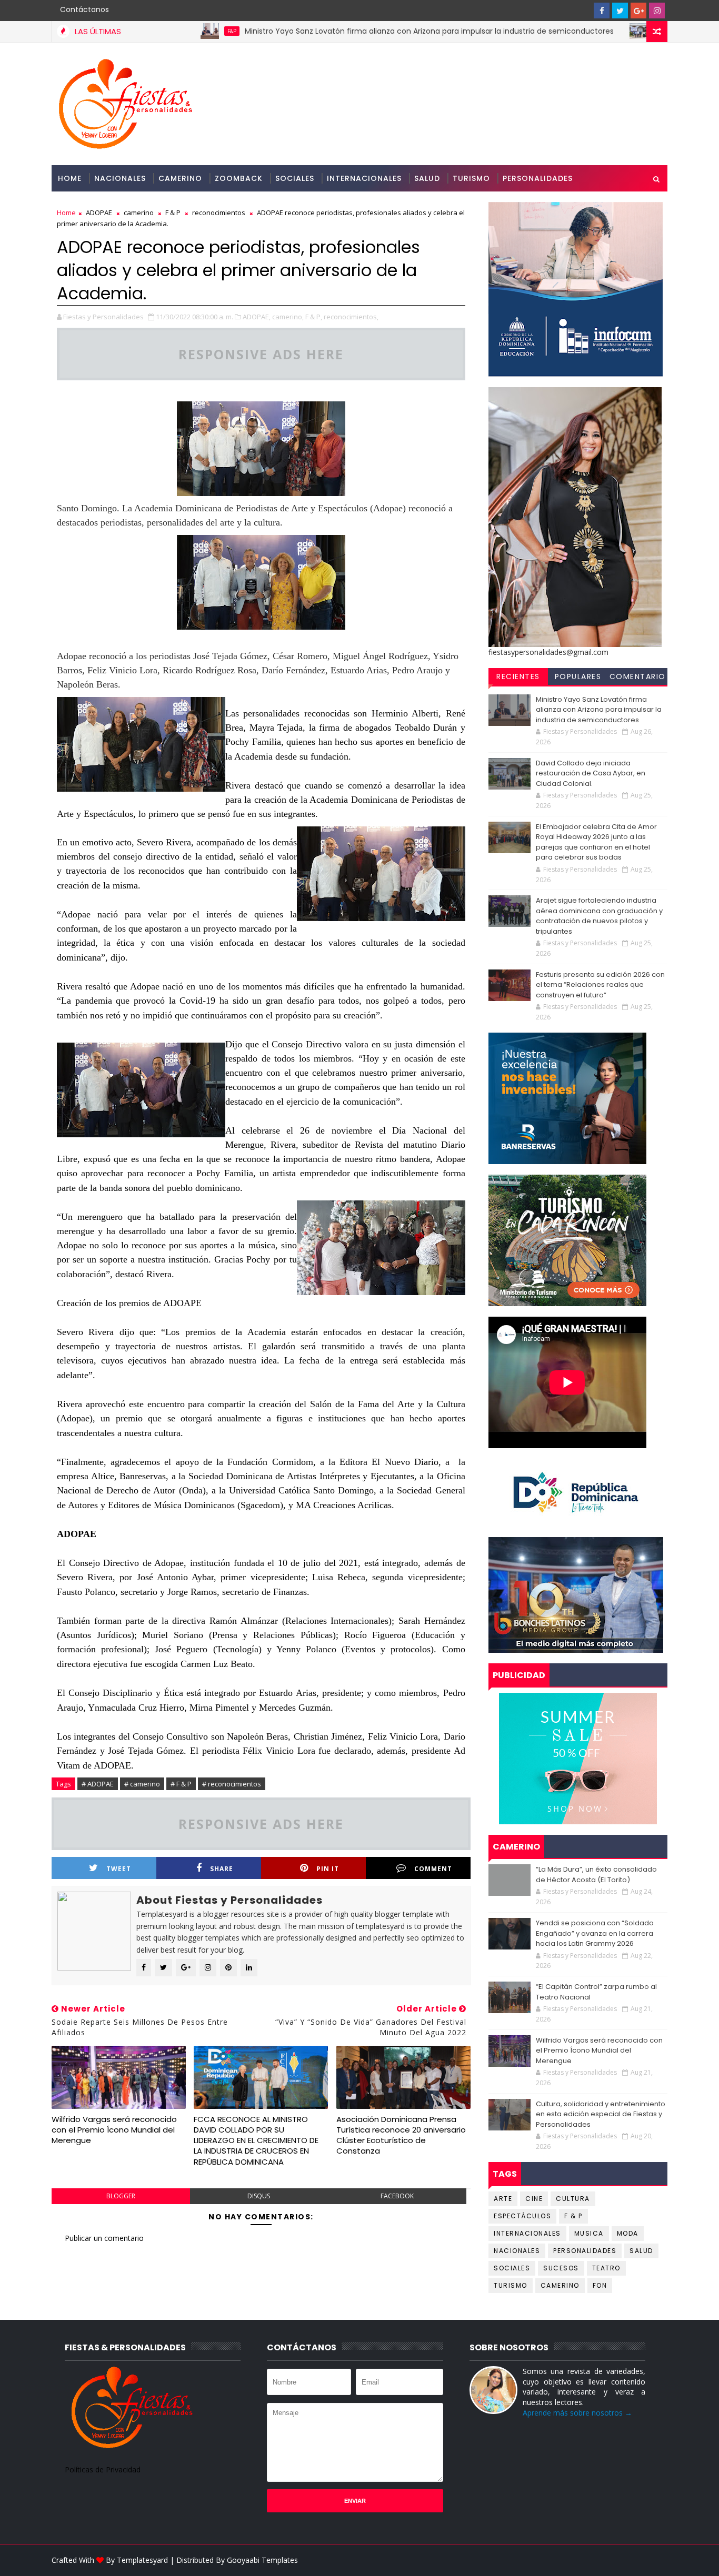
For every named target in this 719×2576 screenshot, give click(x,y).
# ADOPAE (98, 1784)
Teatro (606, 2268)
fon (600, 2285)
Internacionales (364, 178)
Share (222, 1869)
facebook (397, 2196)
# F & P (181, 1784)
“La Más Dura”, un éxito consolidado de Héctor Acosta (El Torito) (596, 1875)
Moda (628, 2233)
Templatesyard (142, 2560)
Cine (534, 2199)
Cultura (573, 2199)
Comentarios (638, 678)
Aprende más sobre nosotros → (577, 2413)
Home (70, 178)
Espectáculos (522, 2216)
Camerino (180, 178)
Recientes (518, 676)
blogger (121, 2196)
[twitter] (620, 11)
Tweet (119, 1869)
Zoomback (239, 178)
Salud (427, 178)
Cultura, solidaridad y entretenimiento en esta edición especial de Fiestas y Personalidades (601, 2114)
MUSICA (589, 2233)
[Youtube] (583, 11)
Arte (503, 2199)
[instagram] (657, 11)
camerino (139, 213)
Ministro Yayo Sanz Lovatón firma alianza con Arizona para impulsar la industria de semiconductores (358, 31)
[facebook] (602, 11)
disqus (259, 2196)
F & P (173, 213)
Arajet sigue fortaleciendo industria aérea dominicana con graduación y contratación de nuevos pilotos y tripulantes (599, 916)
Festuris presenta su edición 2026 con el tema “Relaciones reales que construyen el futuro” (600, 985)
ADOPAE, (257, 317)
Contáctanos (84, 9)
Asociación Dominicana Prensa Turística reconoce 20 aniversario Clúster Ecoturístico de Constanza (401, 2135)
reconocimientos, (351, 317)
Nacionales (120, 178)
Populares (578, 676)
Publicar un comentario (104, 2238)
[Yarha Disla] (657, 2560)
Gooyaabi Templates (262, 2560)
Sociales (295, 178)
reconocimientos (219, 213)
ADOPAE (99, 213)
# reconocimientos (232, 1784)
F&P (160, 31)
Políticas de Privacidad (103, 2469)
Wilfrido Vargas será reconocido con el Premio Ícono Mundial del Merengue (114, 2130)
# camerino (142, 1784)
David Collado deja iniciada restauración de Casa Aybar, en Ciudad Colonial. (591, 773)
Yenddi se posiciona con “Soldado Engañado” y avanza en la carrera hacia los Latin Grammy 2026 (595, 1933)
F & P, (314, 317)
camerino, (288, 317)
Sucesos (561, 2268)
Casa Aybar (600, 31)
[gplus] (638, 11)
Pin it (328, 1869)
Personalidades (538, 178)
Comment (433, 1869)
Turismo (471, 178)
